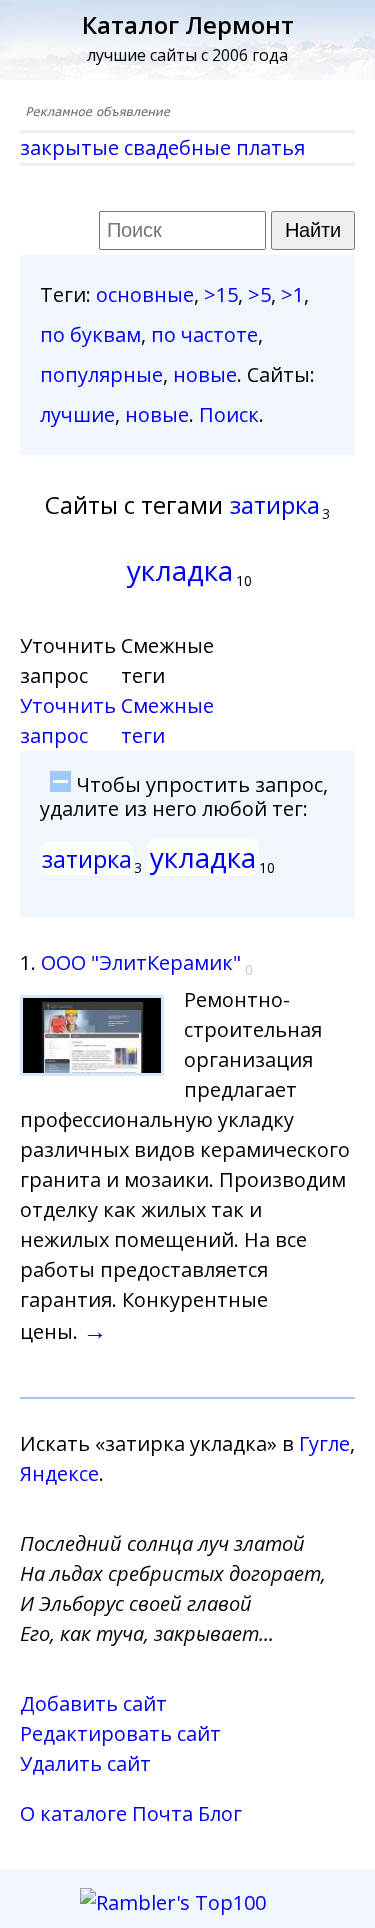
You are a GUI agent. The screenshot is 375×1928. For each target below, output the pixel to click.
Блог (220, 1813)
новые (205, 374)
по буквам (90, 334)
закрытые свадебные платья (162, 147)
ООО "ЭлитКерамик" (141, 962)
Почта (162, 1813)
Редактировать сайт (120, 1733)
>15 (221, 294)
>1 (292, 294)
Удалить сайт (85, 1763)
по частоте (204, 334)
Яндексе (59, 1473)
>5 (259, 294)
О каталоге (73, 1813)
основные (145, 294)
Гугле (324, 1443)
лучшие (77, 414)
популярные (101, 374)
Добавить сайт (93, 1703)
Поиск (229, 414)
